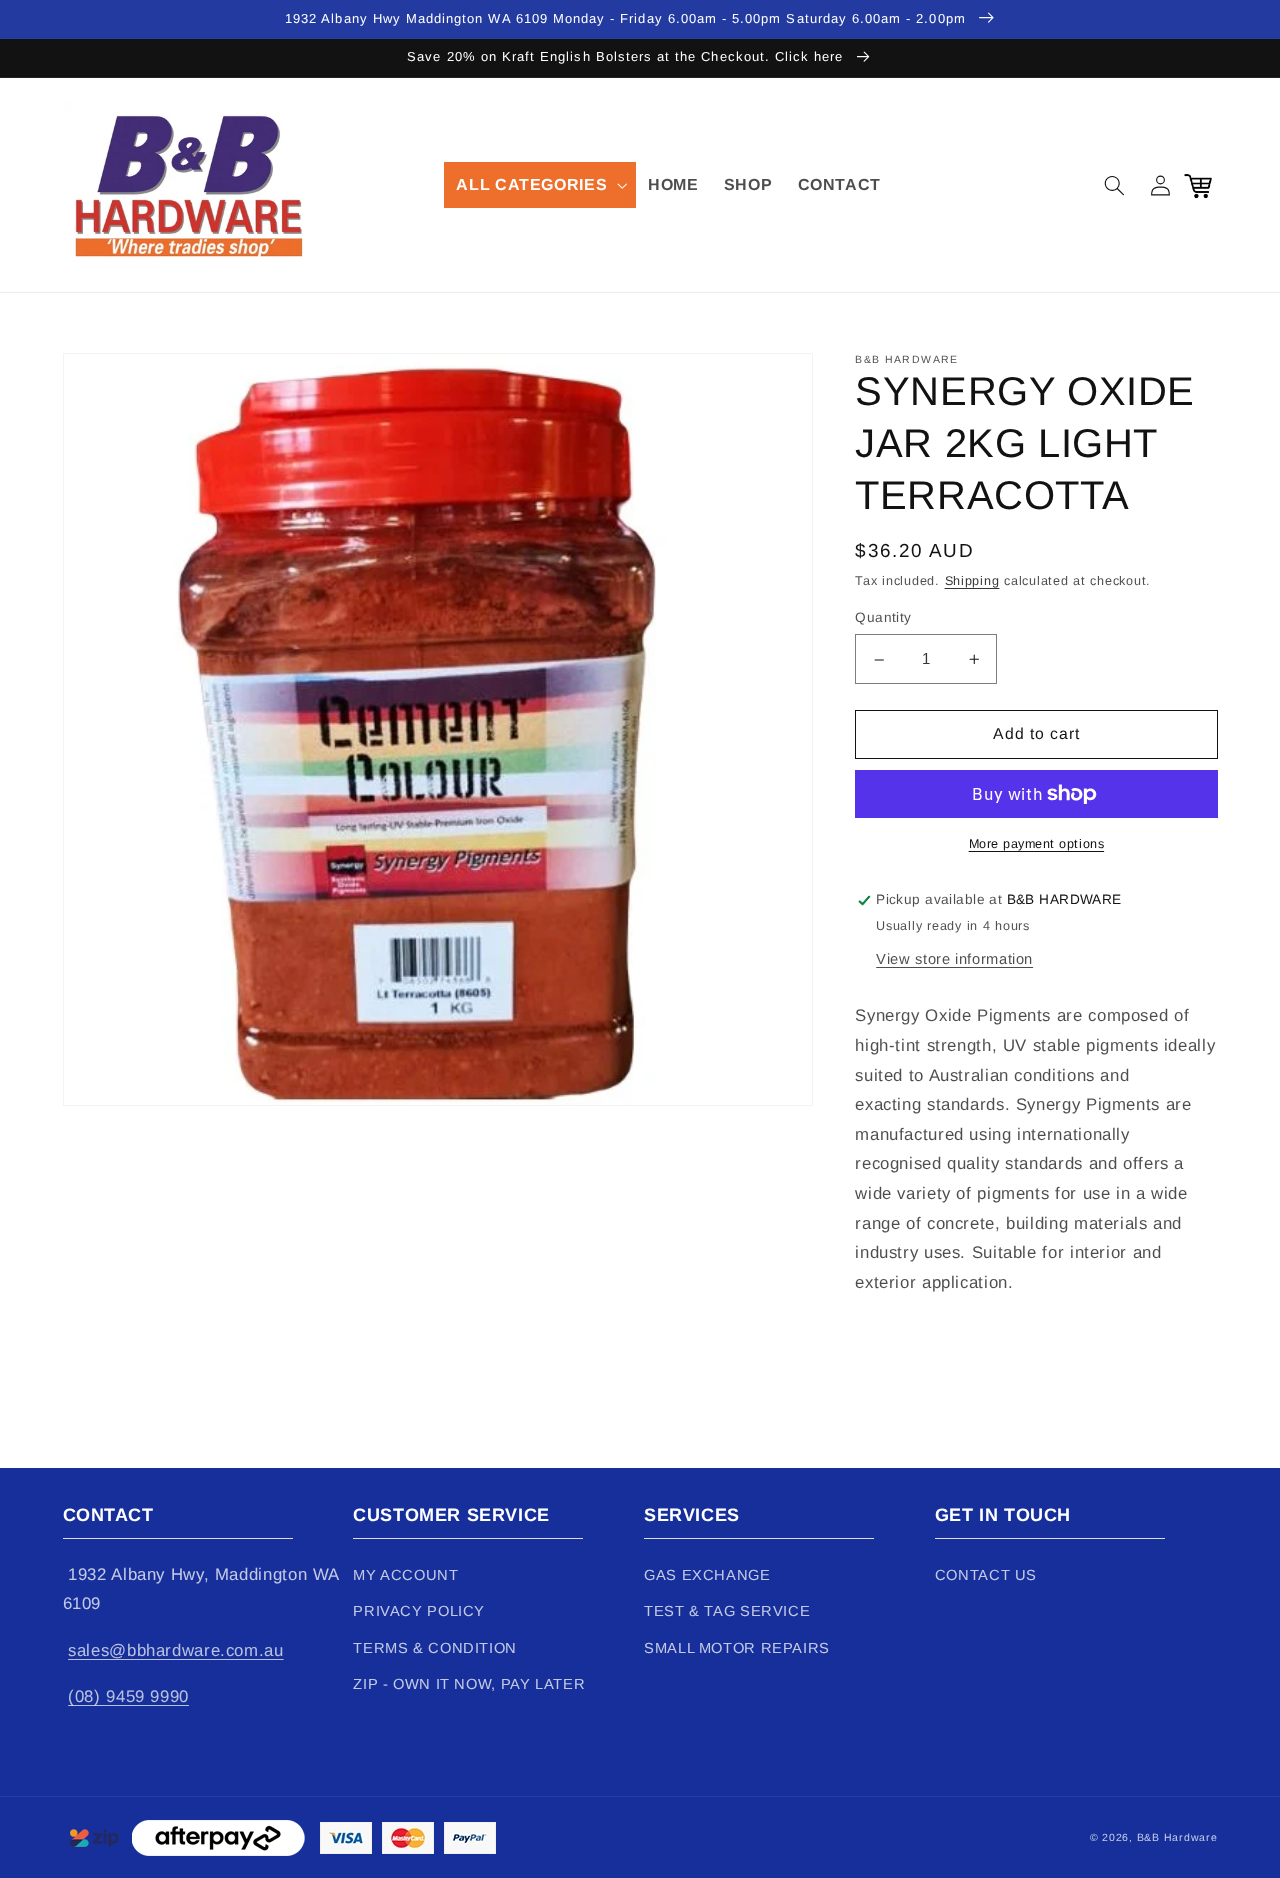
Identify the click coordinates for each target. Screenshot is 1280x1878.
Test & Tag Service (727, 1611)
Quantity (883, 618)
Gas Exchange (707, 1575)
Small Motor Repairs (737, 1648)
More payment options (1037, 844)
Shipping (972, 582)
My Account (405, 1575)
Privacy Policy (419, 1611)
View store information (954, 959)
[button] (540, 185)
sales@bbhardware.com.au (176, 1650)
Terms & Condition (435, 1648)
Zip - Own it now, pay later (469, 1684)
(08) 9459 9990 (128, 1696)
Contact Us (986, 1575)
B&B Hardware (1177, 1837)
